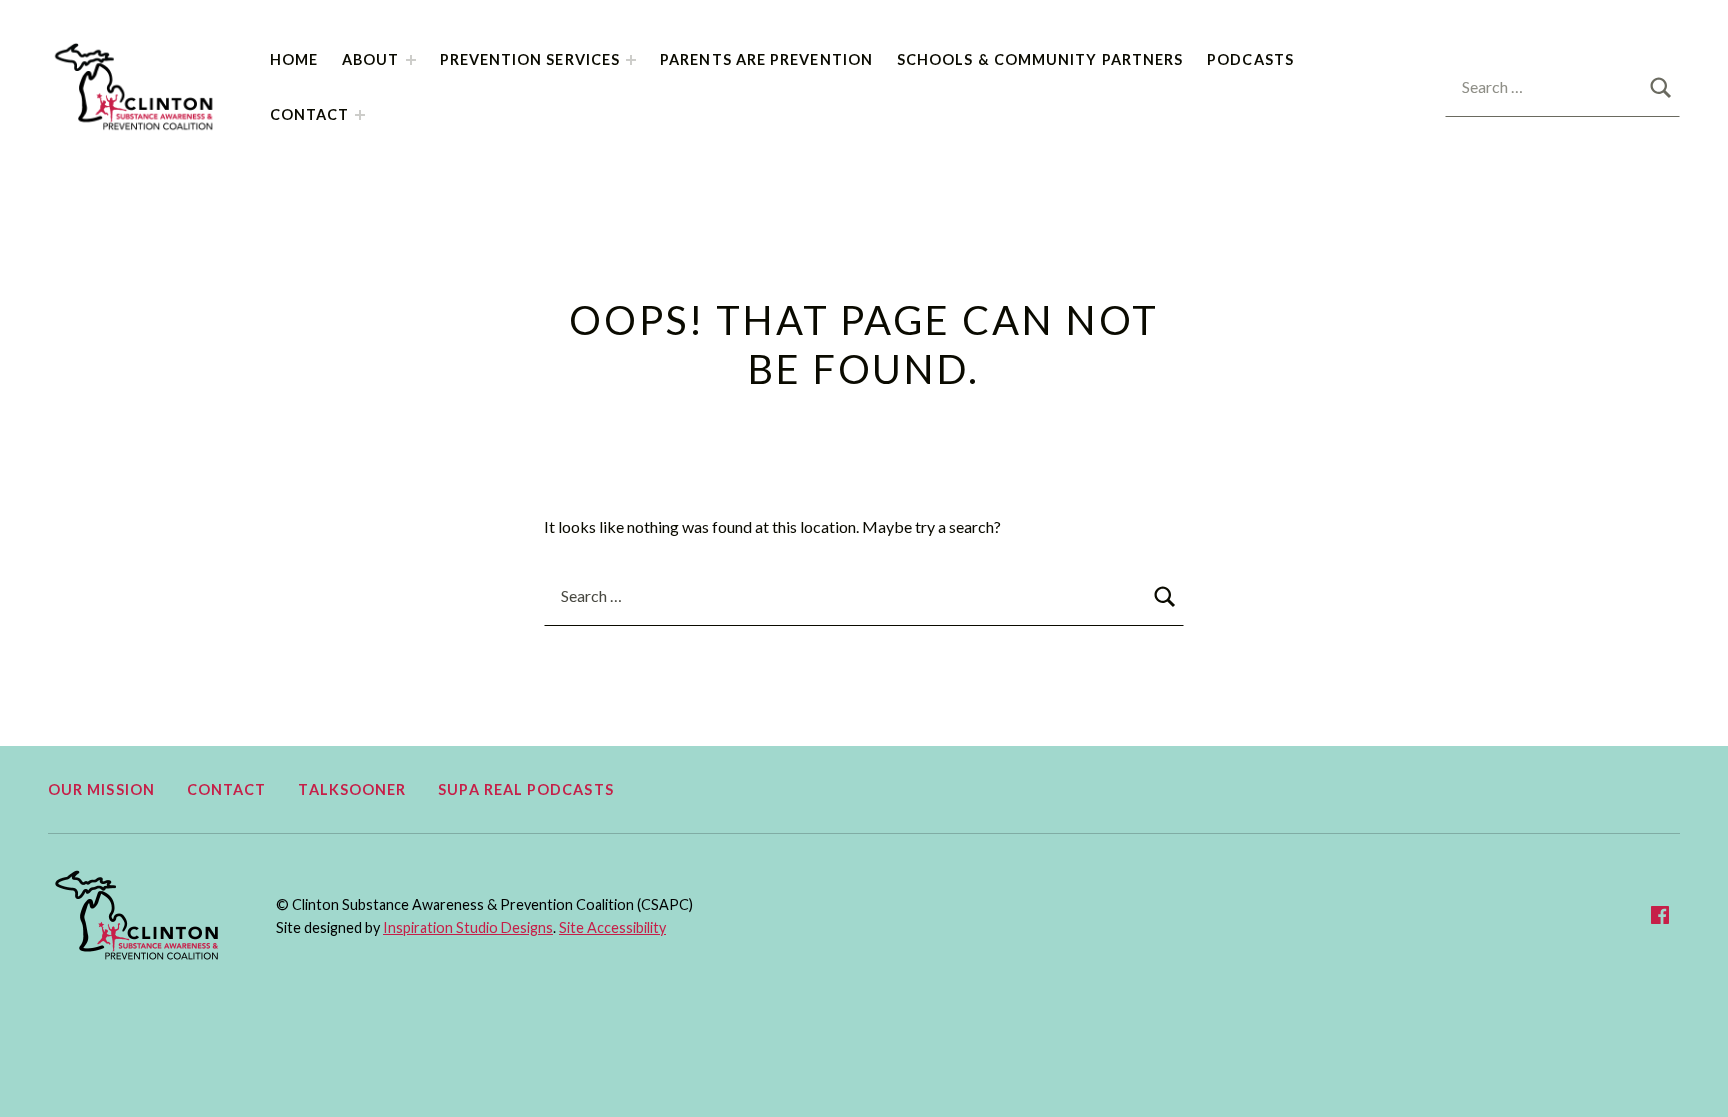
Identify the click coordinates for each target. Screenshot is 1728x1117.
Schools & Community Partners (1040, 59)
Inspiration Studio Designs (468, 927)
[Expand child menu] (411, 60)
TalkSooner (352, 789)
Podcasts (1250, 59)
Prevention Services (530, 59)
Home (294, 59)
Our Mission (101, 789)
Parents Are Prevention (766, 59)
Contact (310, 114)
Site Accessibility (612, 927)
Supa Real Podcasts (525, 789)
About (370, 59)
